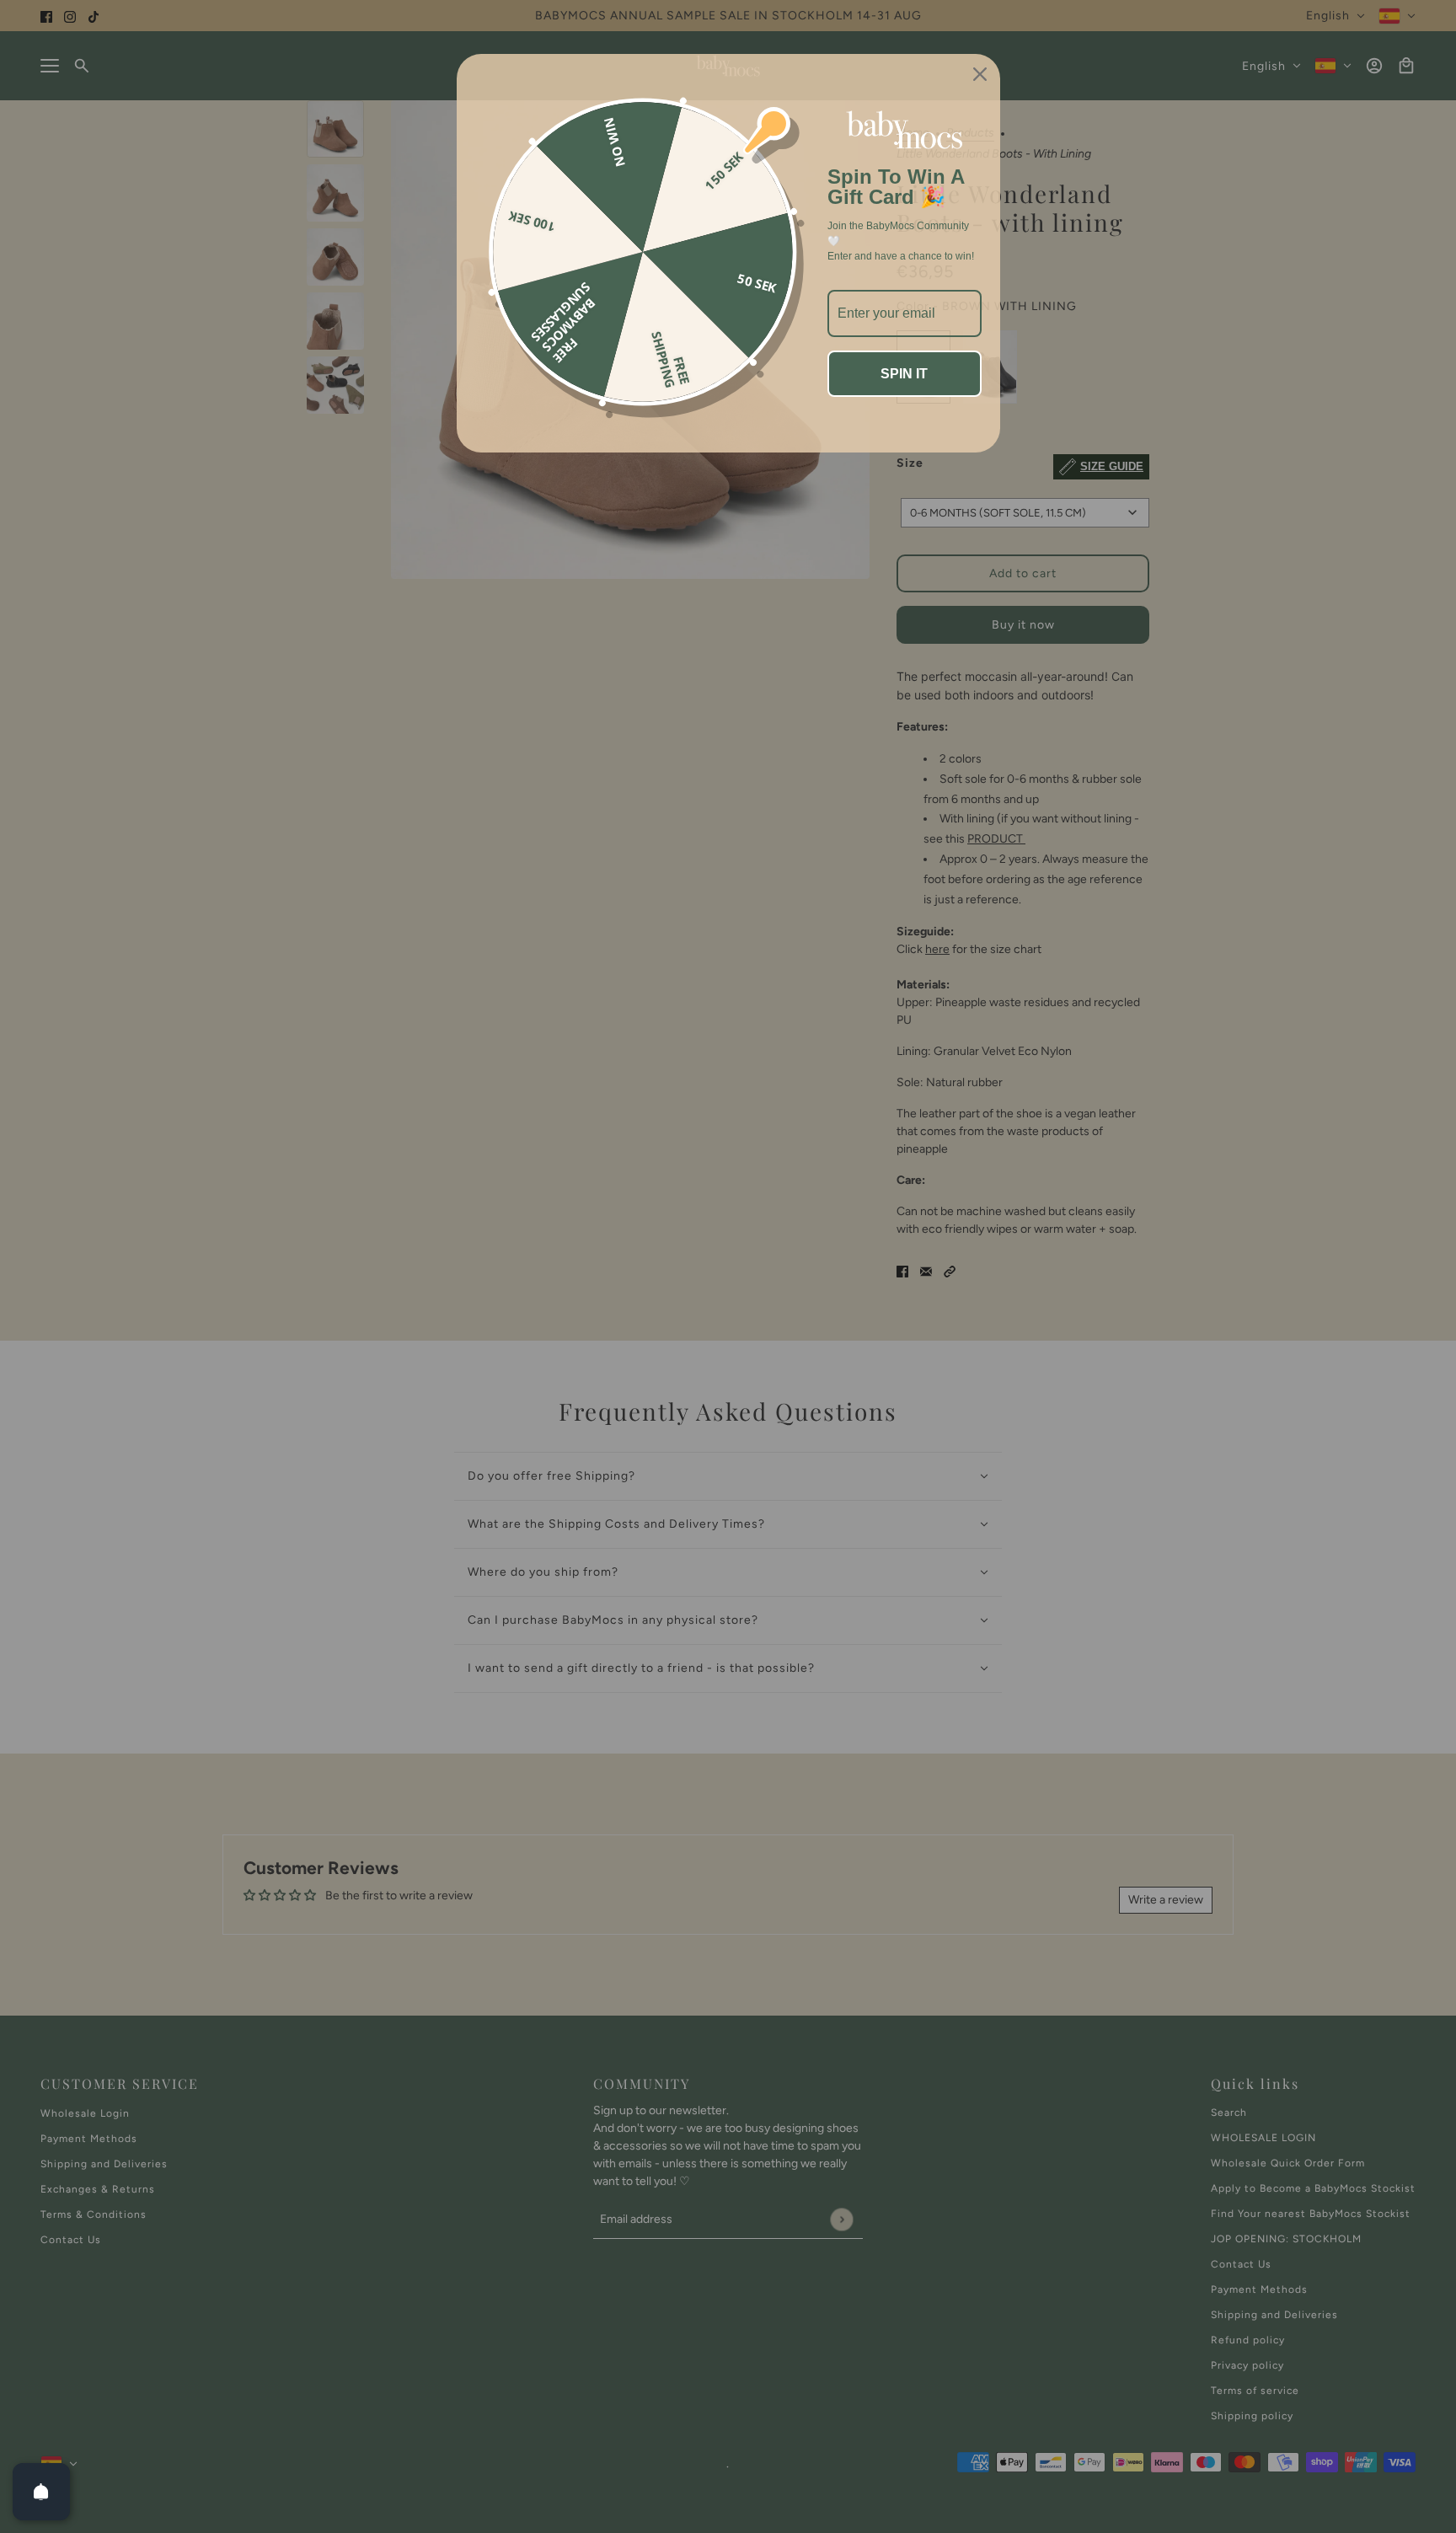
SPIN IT (904, 374)
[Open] (41, 2492)
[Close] (980, 74)
